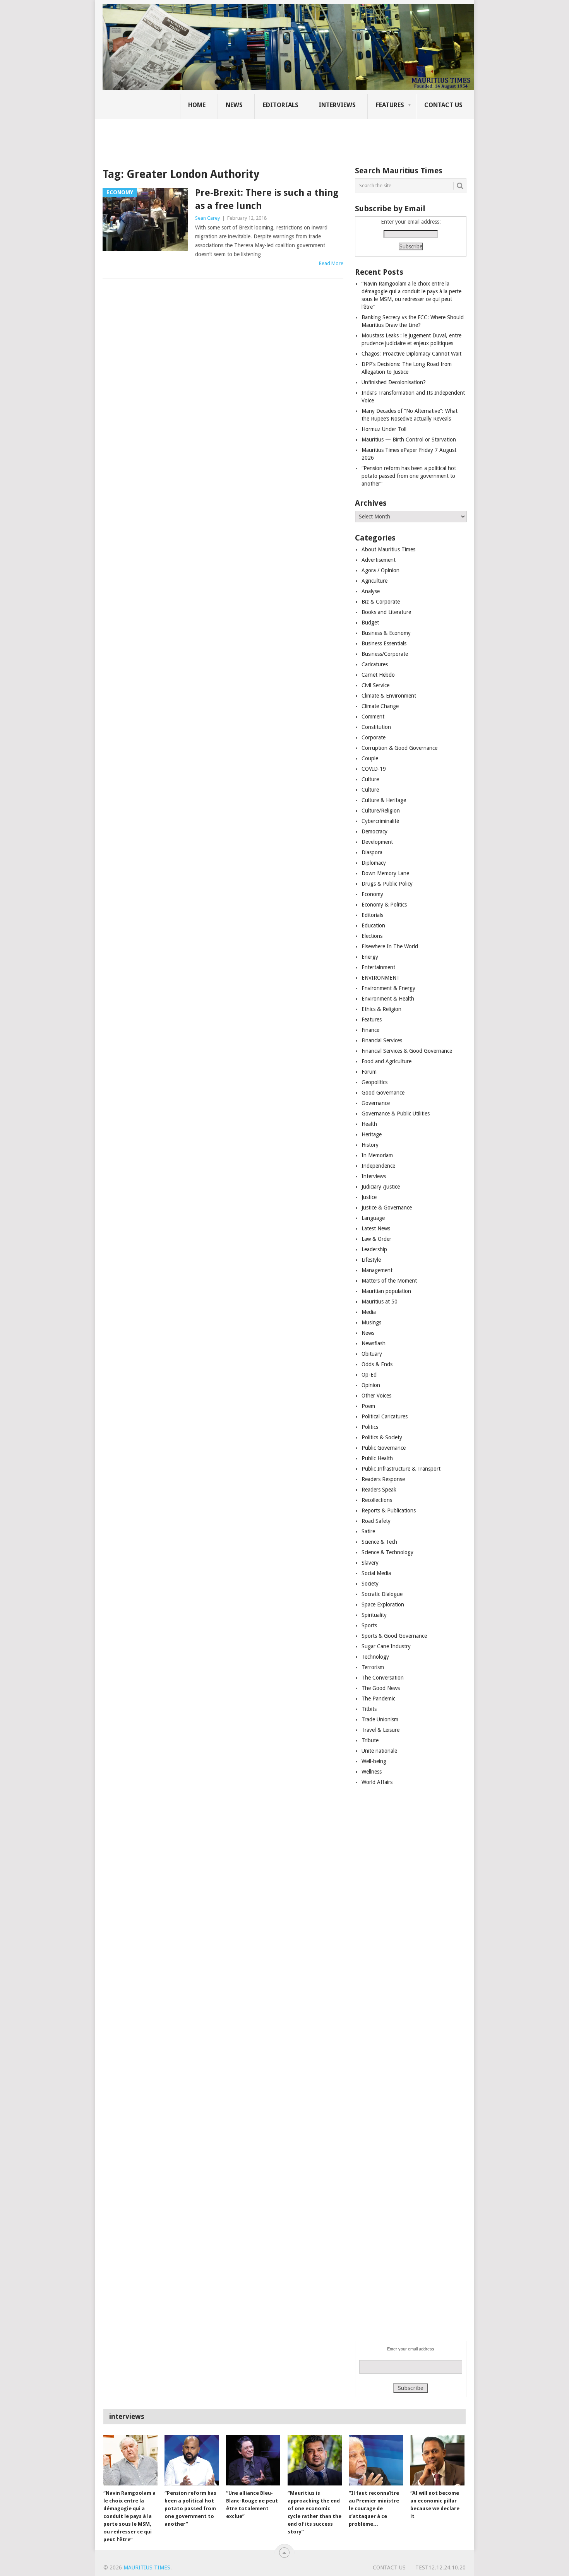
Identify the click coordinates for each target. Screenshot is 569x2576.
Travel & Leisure (380, 1730)
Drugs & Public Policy (387, 884)
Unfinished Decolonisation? (394, 382)
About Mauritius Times (388, 549)
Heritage (372, 1134)
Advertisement (379, 560)
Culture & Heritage (384, 800)
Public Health (377, 1458)
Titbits (369, 1709)
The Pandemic (378, 1699)
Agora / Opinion (380, 570)
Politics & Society (382, 1437)
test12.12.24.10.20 (440, 2567)
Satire (368, 1531)
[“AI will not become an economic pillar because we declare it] (437, 2460)
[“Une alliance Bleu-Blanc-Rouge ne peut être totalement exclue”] (253, 2460)
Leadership (374, 1249)
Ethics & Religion (381, 1009)
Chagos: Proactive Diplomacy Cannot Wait (411, 354)
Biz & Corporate (381, 602)
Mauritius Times (147, 2567)
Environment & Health (388, 999)
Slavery (370, 1563)
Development (377, 842)
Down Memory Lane (385, 873)
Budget (370, 623)
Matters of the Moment (389, 1281)
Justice (369, 1197)
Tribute (370, 1740)
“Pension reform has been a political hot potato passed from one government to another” (409, 476)
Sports (369, 1625)
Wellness (372, 1772)
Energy (370, 957)
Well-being (374, 1761)
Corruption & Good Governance (399, 748)
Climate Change (380, 706)
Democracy (374, 831)
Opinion (371, 1385)
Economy (372, 894)
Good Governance (383, 1093)
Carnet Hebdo (378, 675)
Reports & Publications (389, 1510)
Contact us (443, 105)
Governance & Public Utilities (396, 1114)
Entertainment (378, 967)
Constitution (376, 727)
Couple (370, 758)
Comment (373, 717)
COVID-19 (374, 769)
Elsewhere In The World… (392, 946)
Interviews (337, 105)
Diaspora (372, 852)
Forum (369, 1072)
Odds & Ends (377, 1364)
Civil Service (375, 685)
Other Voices (376, 1396)
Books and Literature (386, 612)
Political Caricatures (385, 1416)
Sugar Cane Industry (386, 1646)
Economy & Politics (384, 905)
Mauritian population (386, 1291)
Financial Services (382, 1040)
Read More (331, 263)
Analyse (371, 591)
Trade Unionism (380, 1719)
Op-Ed (369, 1375)
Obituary (372, 1354)
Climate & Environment (389, 696)
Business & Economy (386, 633)
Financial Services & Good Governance (407, 1051)
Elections (372, 936)
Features (390, 105)
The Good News (381, 1688)
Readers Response (383, 1479)
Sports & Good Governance (394, 1636)
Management (377, 1270)
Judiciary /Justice (381, 1187)
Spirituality (374, 1615)
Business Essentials (384, 643)
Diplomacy (374, 863)
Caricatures (375, 664)
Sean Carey (207, 218)
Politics (370, 1427)
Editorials (281, 105)
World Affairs (377, 1782)
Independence (378, 1166)
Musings (371, 1322)
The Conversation (383, 1678)
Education (373, 925)
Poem (368, 1406)
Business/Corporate (385, 654)
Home (197, 105)
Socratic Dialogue (382, 1594)
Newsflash (374, 1343)
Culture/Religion (381, 811)
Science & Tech (379, 1542)
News (234, 105)
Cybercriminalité (380, 821)
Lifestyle (371, 1260)
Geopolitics (374, 1082)
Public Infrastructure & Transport (401, 1469)
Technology (375, 1657)
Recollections (377, 1500)
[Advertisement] (236, 137)
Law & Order (376, 1239)
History (370, 1145)
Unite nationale (379, 1751)
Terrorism (373, 1667)
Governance (376, 1103)
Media (369, 1312)
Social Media (376, 1573)
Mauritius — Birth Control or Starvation (409, 440)
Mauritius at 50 (380, 1302)
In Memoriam (377, 1155)
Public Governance (384, 1448)
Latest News (376, 1228)
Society (370, 1584)
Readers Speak (379, 1490)
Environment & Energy (388, 988)
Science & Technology (387, 1552)
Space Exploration (383, 1604)
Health (369, 1124)
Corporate (374, 737)
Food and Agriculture (386, 1061)
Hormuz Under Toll (384, 429)
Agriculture (374, 581)
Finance (370, 1030)
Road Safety (376, 1521)
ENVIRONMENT (381, 978)
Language (373, 1218)
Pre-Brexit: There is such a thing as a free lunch (267, 199)
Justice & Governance (387, 1208)
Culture (370, 779)
